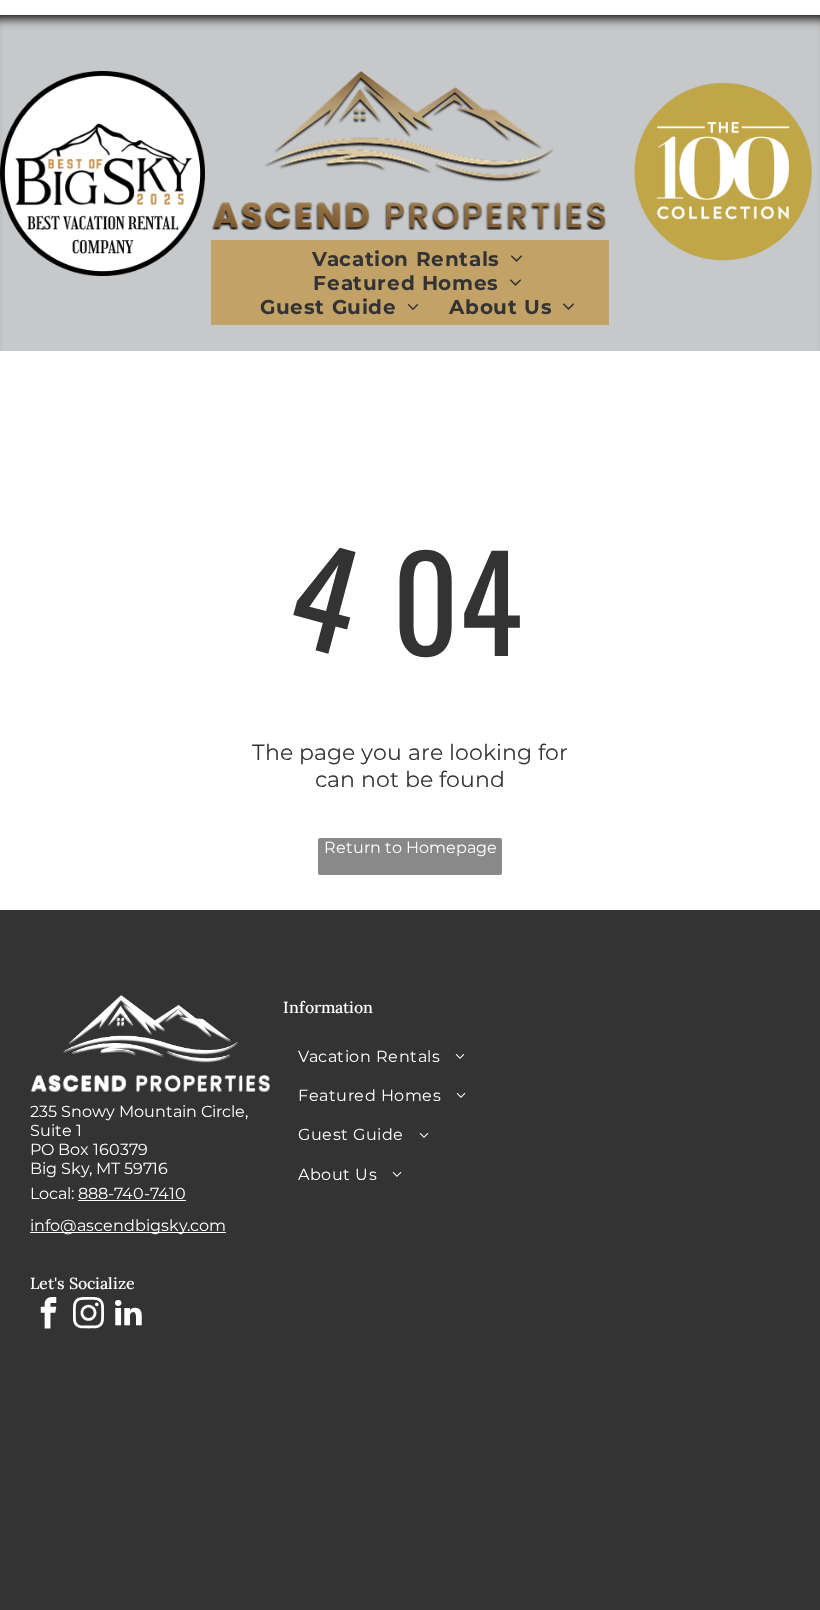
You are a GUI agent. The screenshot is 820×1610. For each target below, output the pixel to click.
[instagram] (88, 1315)
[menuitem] (417, 259)
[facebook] (48, 1315)
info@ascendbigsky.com (128, 1225)
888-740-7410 (132, 1193)
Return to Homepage (410, 847)
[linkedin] (128, 1315)
